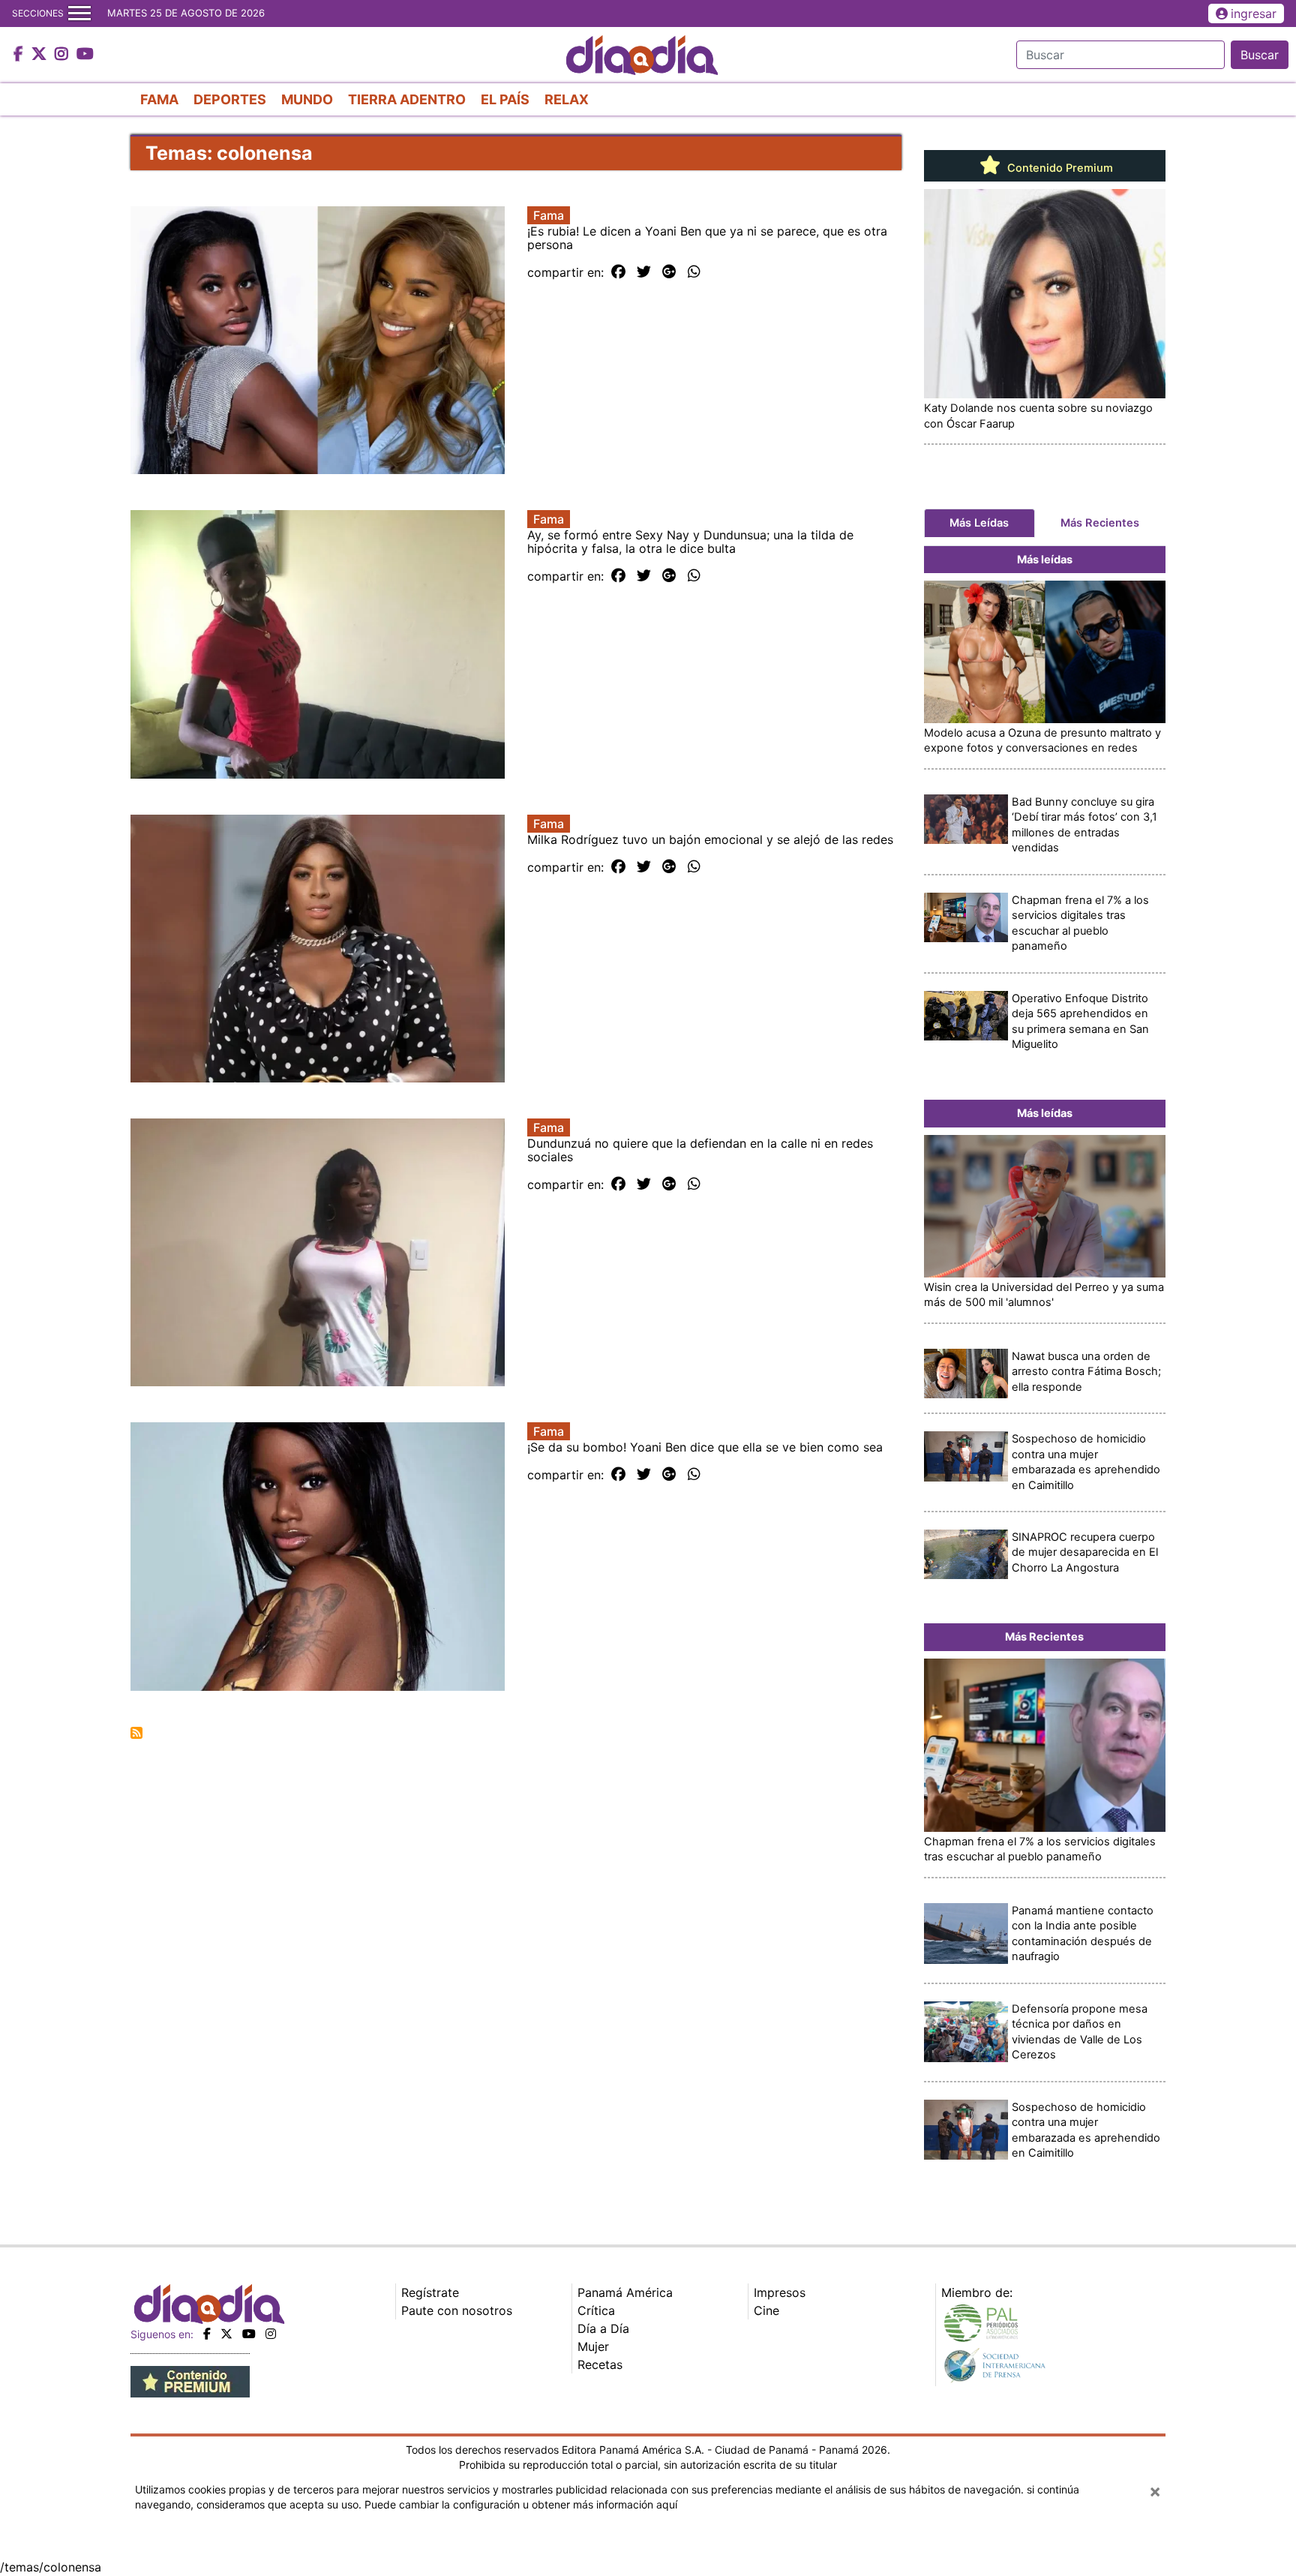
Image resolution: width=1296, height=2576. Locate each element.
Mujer (593, 2346)
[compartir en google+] (669, 272)
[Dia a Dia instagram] (63, 55)
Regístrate (430, 2292)
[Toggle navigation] (79, 14)
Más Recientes (1100, 523)
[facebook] (207, 2334)
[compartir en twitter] (644, 272)
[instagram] (271, 2334)
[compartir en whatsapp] (694, 272)
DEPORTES (230, 99)
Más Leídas (979, 523)
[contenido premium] (190, 2380)
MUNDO (307, 99)
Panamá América (625, 2292)
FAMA (159, 99)
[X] (226, 2334)
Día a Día (603, 2328)
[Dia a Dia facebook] (20, 55)
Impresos (780, 2292)
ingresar (1254, 14)
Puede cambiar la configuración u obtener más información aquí (521, 2504)
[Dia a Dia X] (41, 55)
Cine (766, 2310)
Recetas (600, 2364)
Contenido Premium (1059, 168)
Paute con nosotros (457, 2310)
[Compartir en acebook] (618, 272)
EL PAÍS (505, 99)
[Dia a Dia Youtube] (85, 55)
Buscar (1260, 55)
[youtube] (249, 2334)
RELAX (567, 99)
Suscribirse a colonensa (136, 1733)
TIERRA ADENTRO (407, 99)
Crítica (596, 2310)
